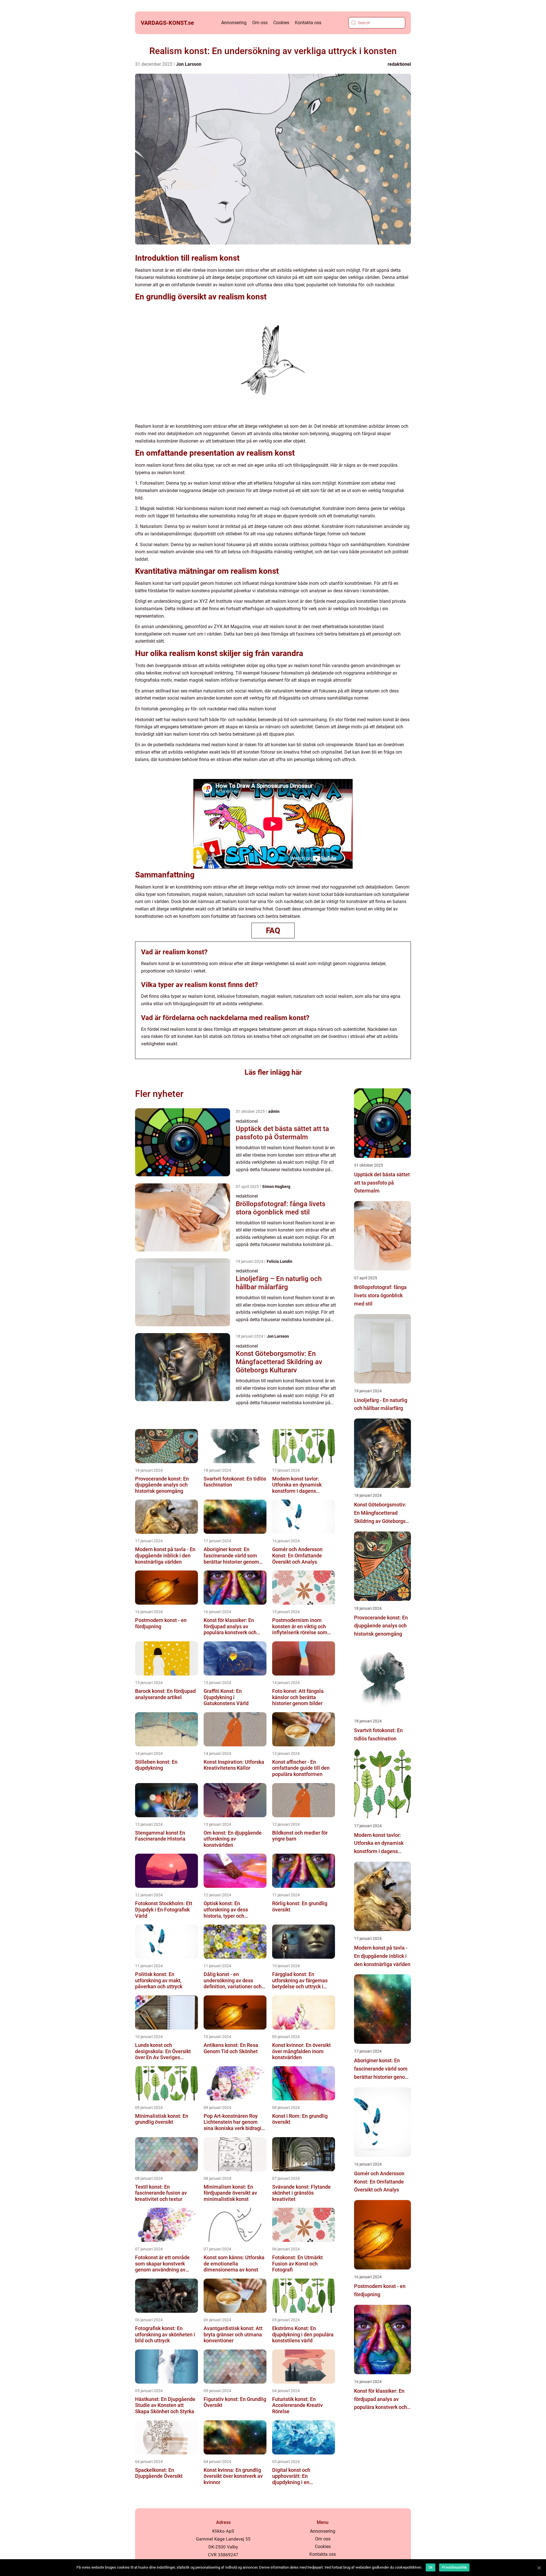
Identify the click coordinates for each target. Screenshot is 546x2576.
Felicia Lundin (280, 1261)
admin (274, 1111)
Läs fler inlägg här (273, 1072)
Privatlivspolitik (454, 2567)
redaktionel (399, 64)
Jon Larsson (189, 64)
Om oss (260, 23)
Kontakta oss (308, 23)
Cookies (281, 23)
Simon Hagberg (276, 1187)
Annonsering (234, 23)
